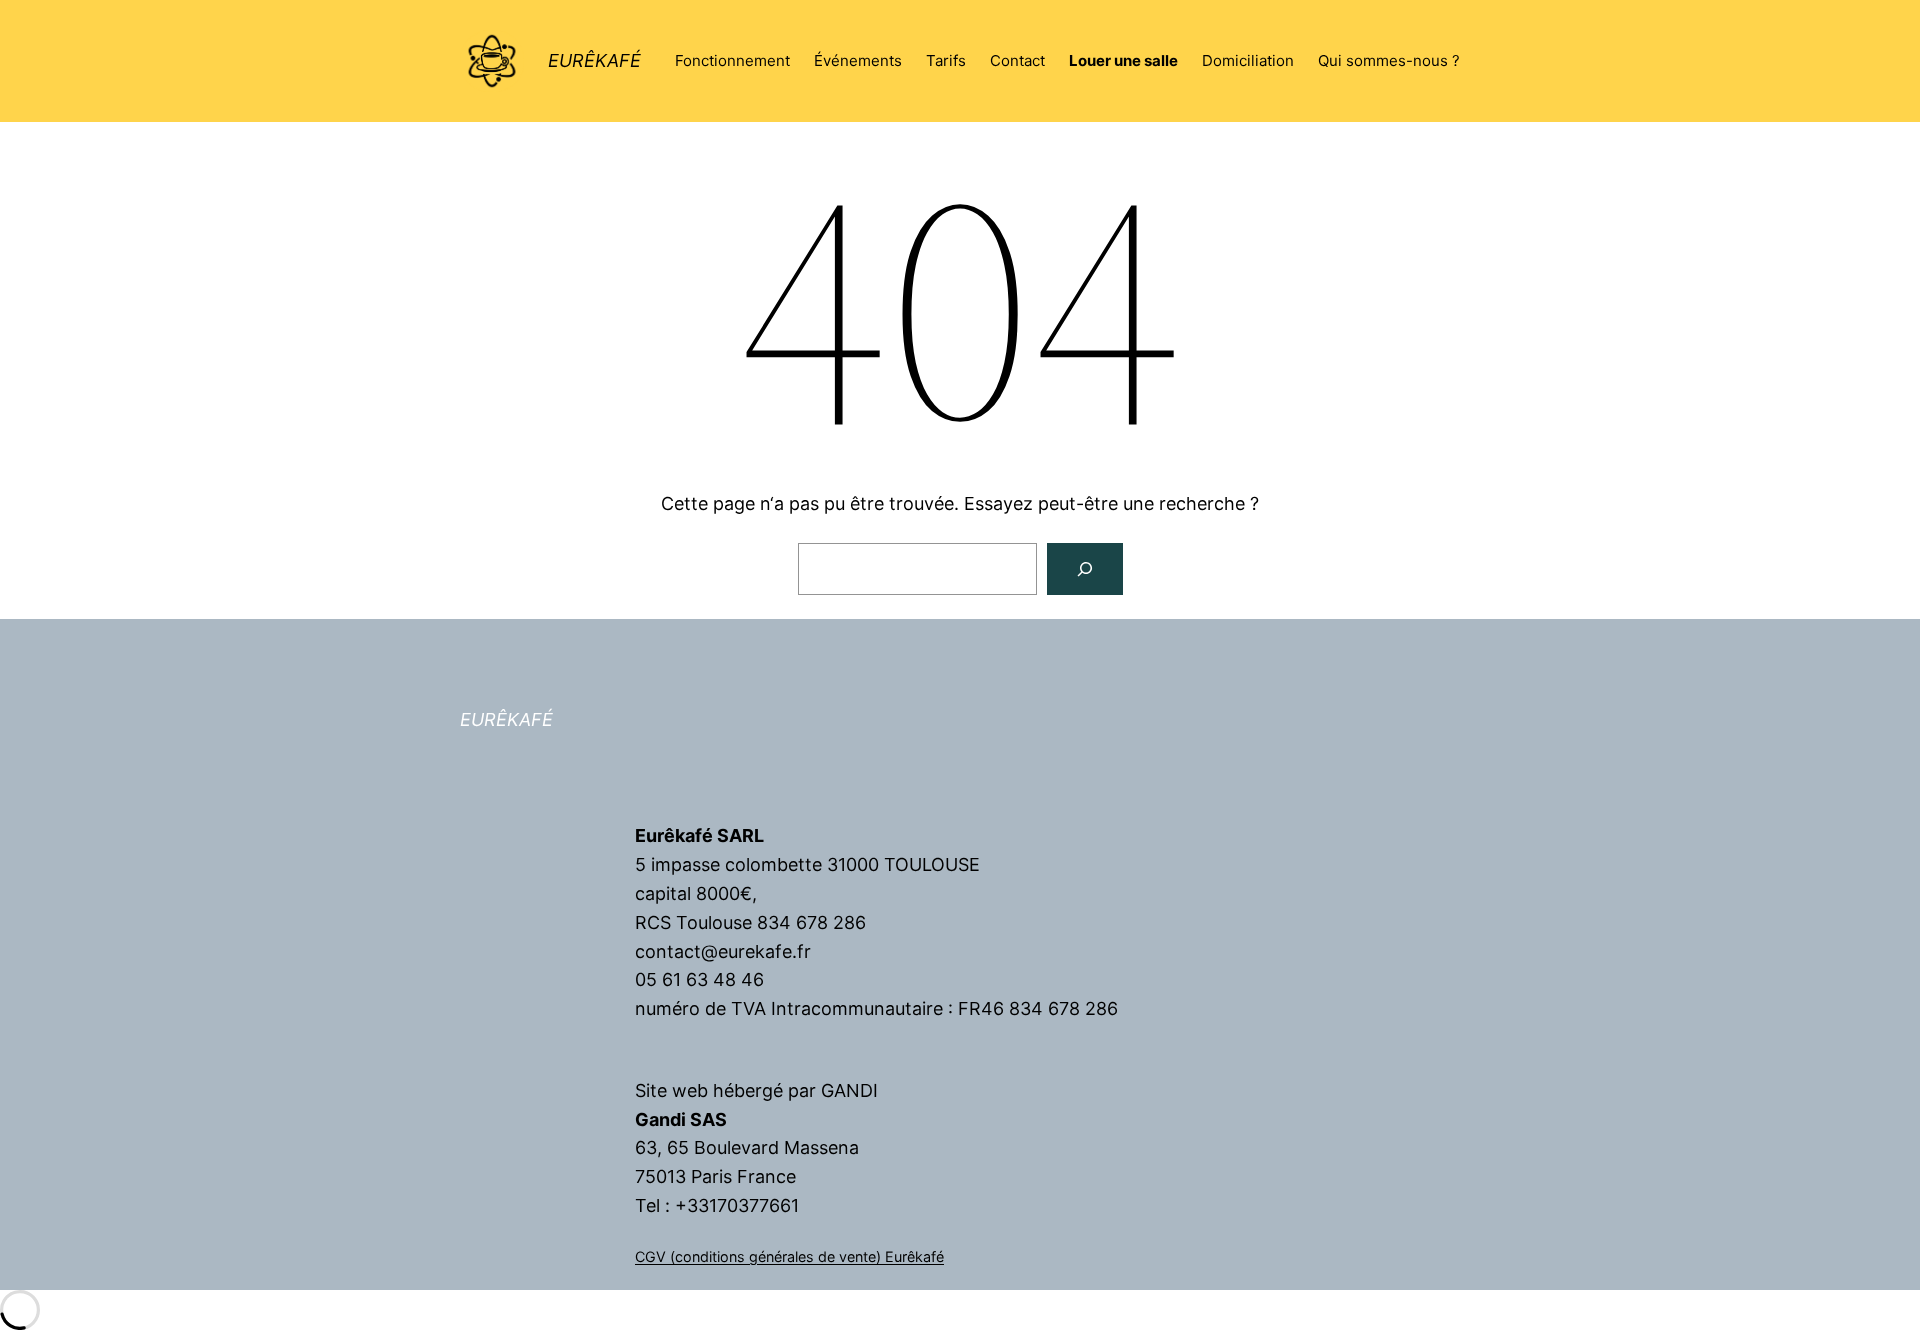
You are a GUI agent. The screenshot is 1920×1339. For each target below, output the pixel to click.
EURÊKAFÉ (594, 60)
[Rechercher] (1085, 569)
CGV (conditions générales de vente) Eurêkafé (789, 1256)
